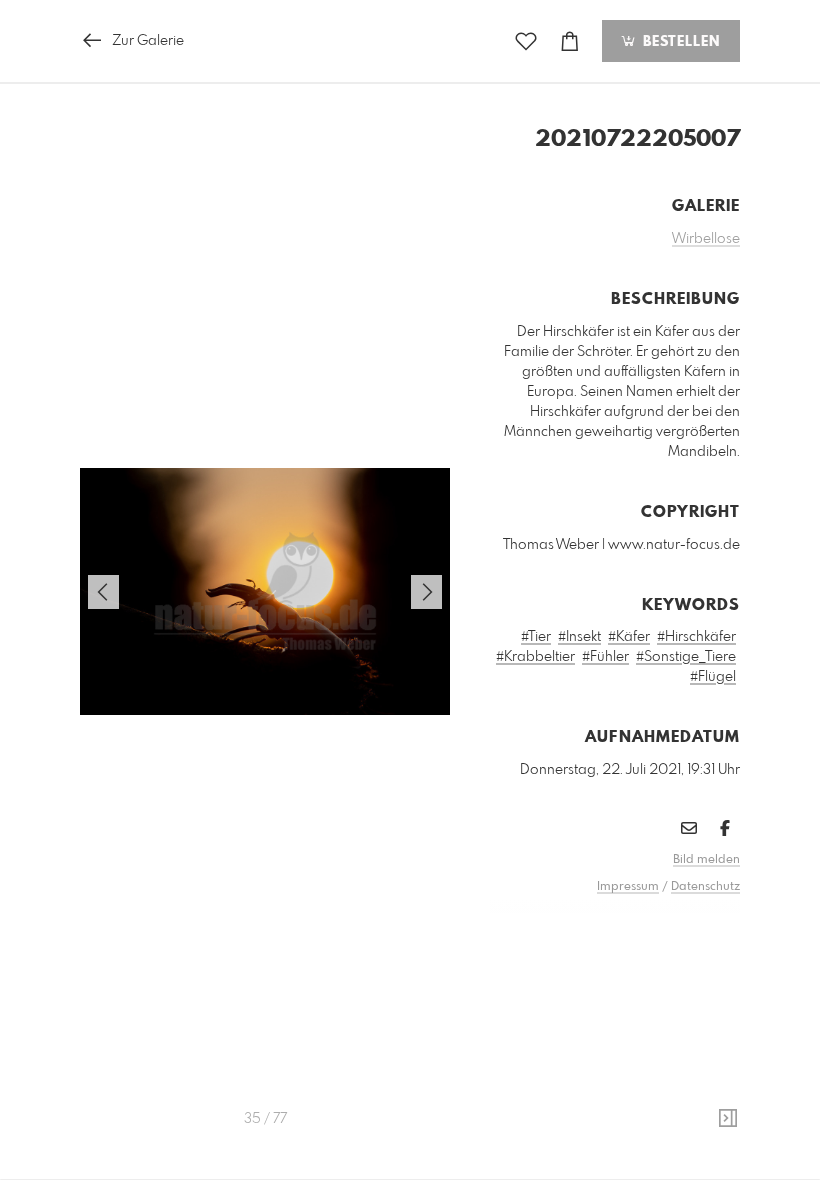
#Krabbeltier (535, 657)
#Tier (536, 637)
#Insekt (579, 637)
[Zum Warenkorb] (570, 41)
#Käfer (629, 637)
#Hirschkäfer (696, 637)
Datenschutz (705, 887)
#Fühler (605, 657)
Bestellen (679, 42)
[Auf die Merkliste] (526, 41)
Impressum (628, 887)
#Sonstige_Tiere (686, 657)
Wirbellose (706, 239)
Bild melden (706, 860)
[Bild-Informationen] (728, 1119)
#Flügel (713, 677)
